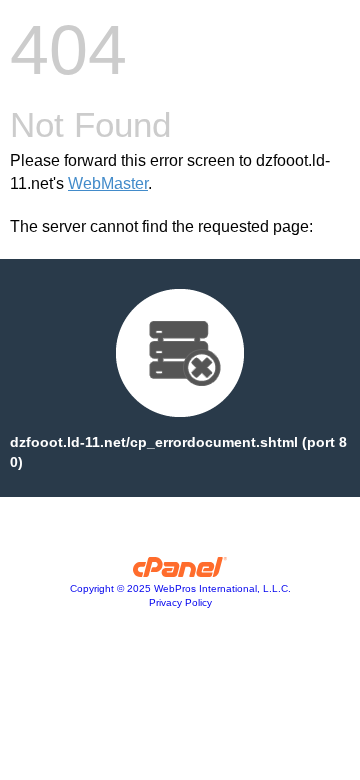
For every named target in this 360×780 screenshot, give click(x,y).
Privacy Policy (180, 602)
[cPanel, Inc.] (180, 572)
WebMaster (108, 183)
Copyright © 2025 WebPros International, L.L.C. (180, 588)
